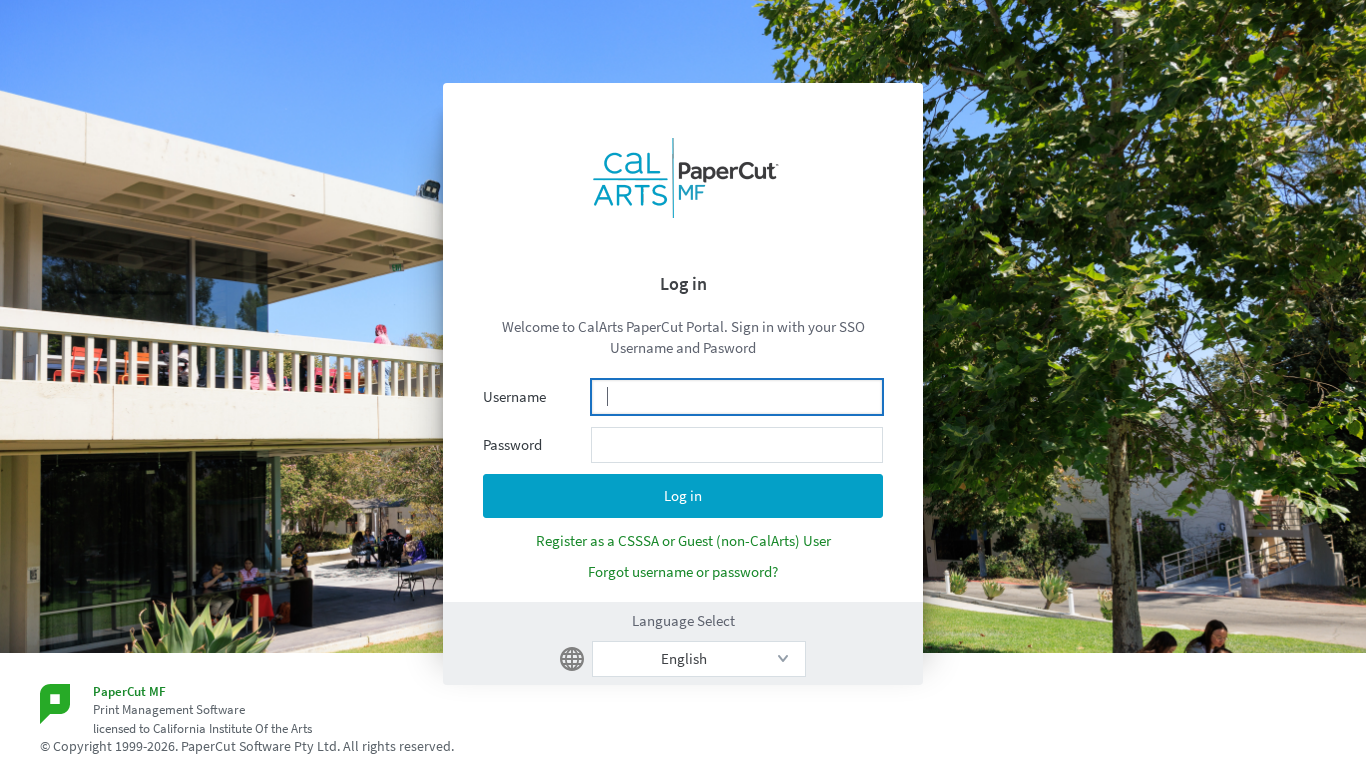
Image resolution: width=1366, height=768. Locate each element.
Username (514, 396)
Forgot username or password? (683, 571)
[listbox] (699, 659)
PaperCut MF (129, 691)
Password (512, 444)
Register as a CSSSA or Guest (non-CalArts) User (683, 540)
